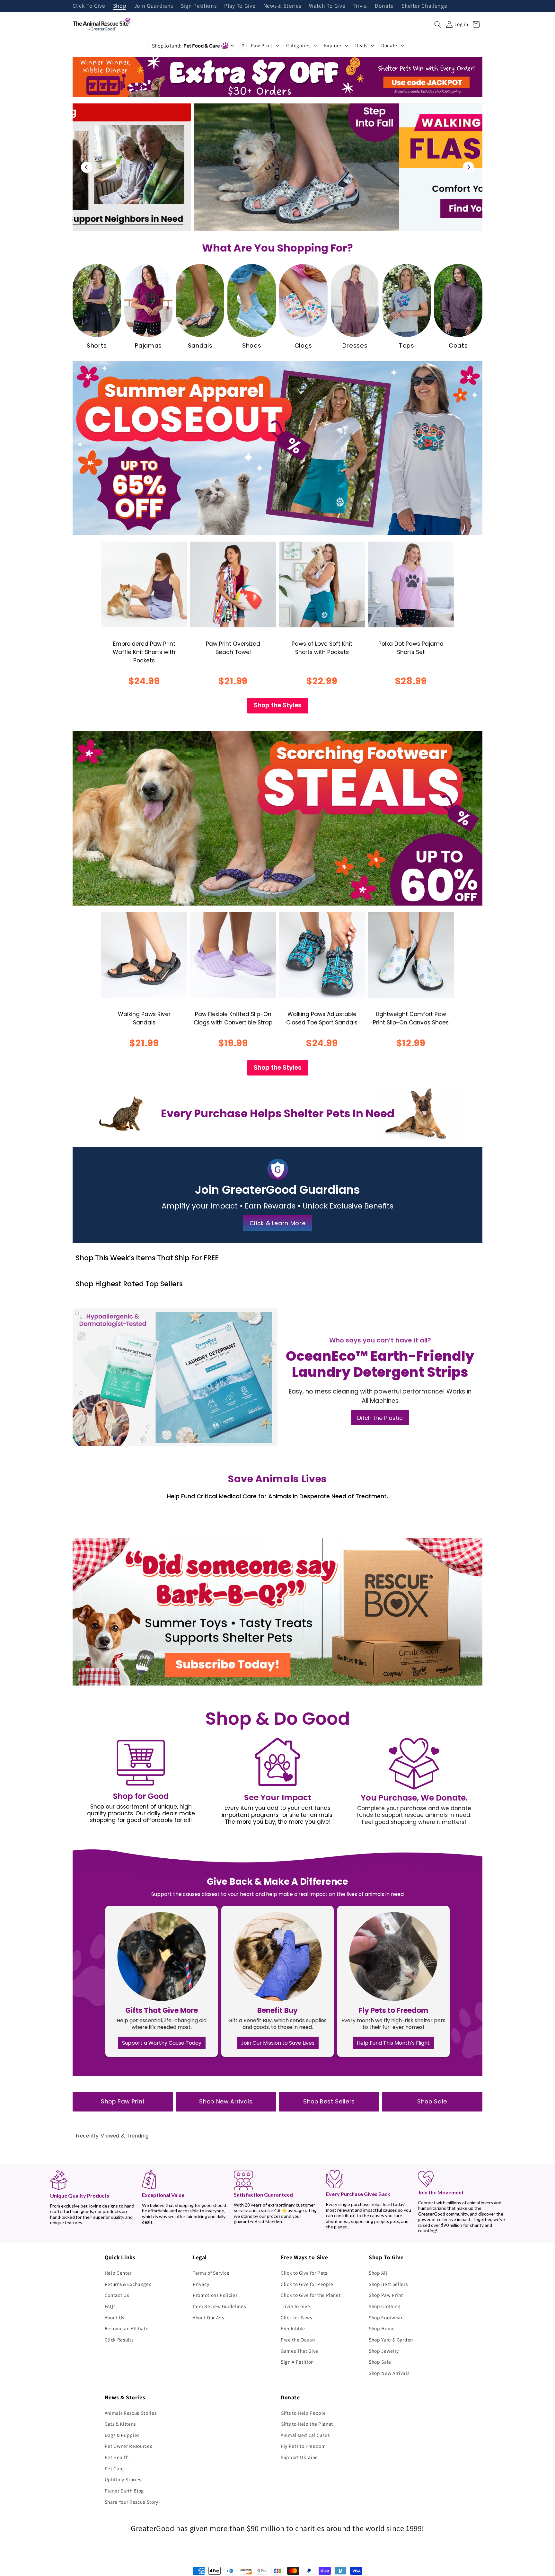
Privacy (201, 2284)
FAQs (110, 2306)
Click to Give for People (307, 2284)
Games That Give (300, 2351)
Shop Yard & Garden (391, 2340)
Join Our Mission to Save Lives (278, 2043)
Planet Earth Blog (124, 2491)
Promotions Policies (215, 2295)
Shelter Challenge (424, 6)
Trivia (360, 6)
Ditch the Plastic (380, 1418)
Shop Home (382, 2328)
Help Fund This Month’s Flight (393, 2043)
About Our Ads (208, 2317)
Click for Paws (296, 2317)
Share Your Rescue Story (132, 2502)
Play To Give (240, 6)
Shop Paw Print (123, 2102)
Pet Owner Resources (128, 2446)
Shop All (378, 2273)
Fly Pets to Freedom (303, 2446)
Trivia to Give (295, 2306)
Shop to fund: (186, 46)
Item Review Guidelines (219, 2306)
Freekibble (293, 2328)
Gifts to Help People (303, 2413)
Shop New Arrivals (226, 2102)
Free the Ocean (298, 2340)
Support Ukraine (299, 2457)
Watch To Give (327, 6)
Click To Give (89, 6)
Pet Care (114, 2468)
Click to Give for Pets (304, 2273)
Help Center (118, 2273)
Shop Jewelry (384, 2351)
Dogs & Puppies (122, 2435)
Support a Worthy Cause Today (162, 2043)
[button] (438, 24)
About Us (115, 2317)
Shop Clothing (385, 2306)
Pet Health (117, 2457)
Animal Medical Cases (305, 2435)
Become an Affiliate (127, 2328)
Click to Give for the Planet (311, 2295)
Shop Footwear (386, 2317)
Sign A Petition (297, 2362)
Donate (384, 6)
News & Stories (282, 6)
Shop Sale (432, 2102)
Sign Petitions (199, 6)
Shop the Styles (278, 705)
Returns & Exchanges (128, 2284)
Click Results (119, 2340)
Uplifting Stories (123, 2479)
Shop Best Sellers (329, 2102)
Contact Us (117, 2295)
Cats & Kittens (120, 2424)
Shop (120, 6)
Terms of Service (211, 2273)
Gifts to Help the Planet (307, 2424)
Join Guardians (154, 6)
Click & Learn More (278, 1223)
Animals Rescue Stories (131, 2413)
